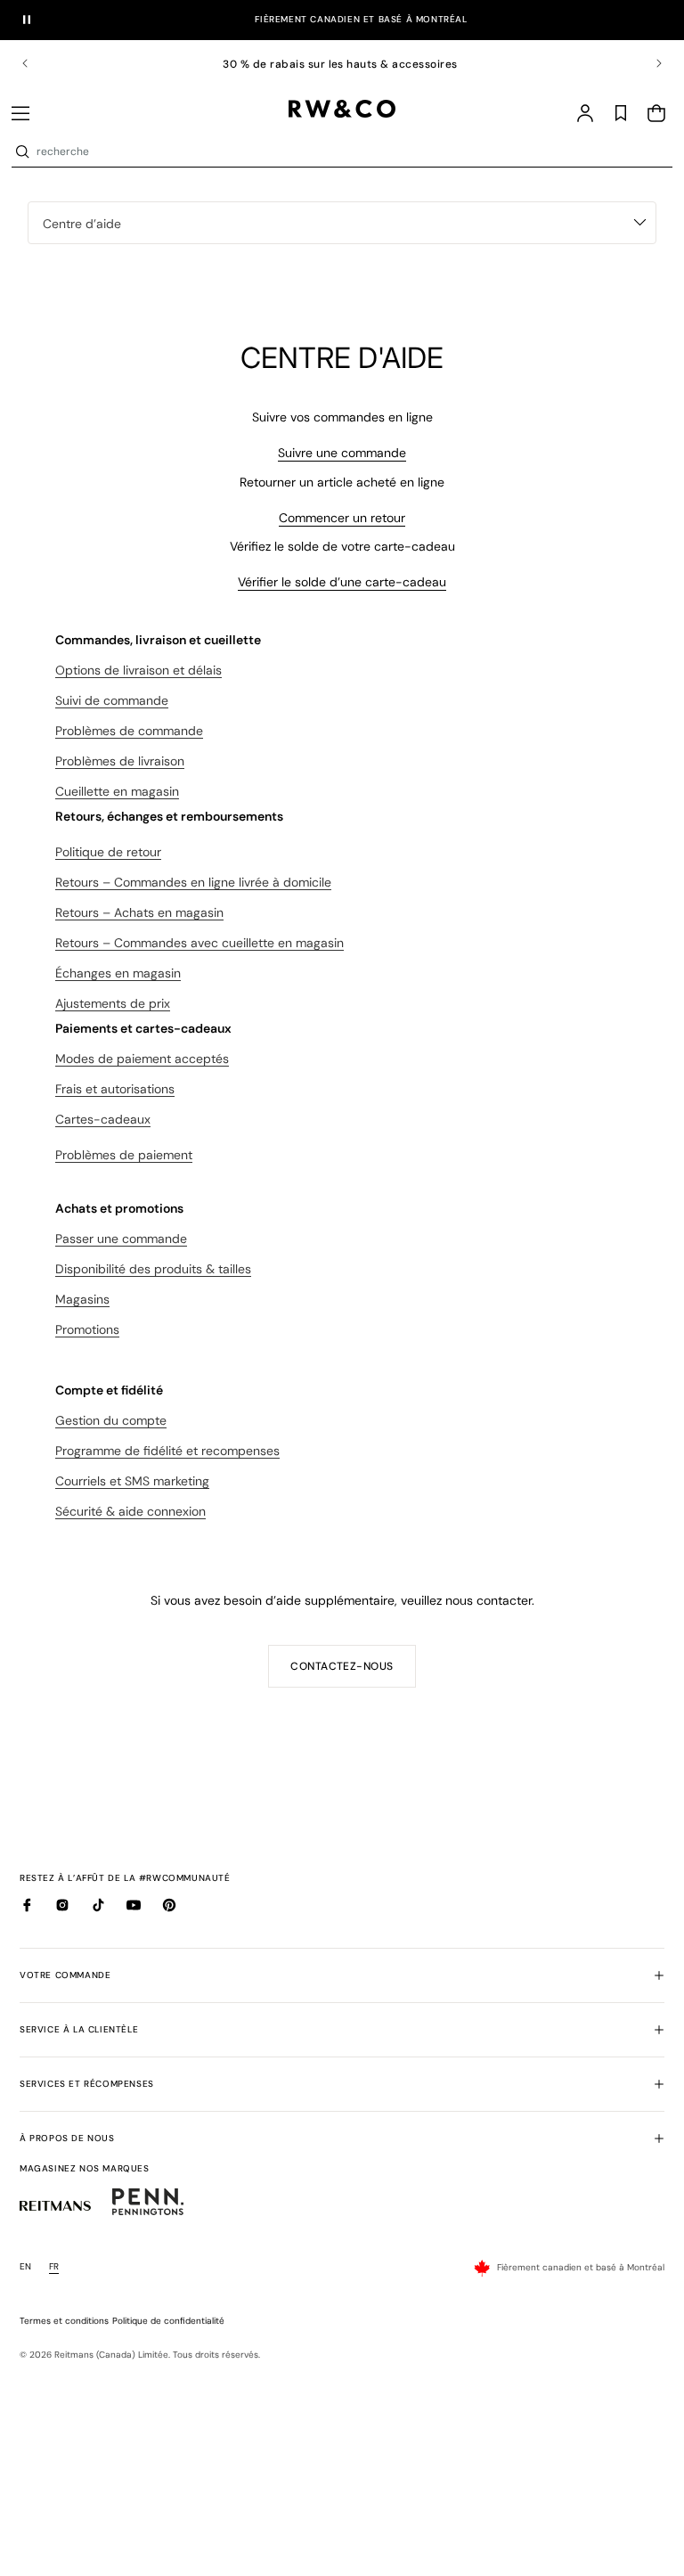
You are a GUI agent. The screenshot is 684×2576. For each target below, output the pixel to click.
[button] (20, 113)
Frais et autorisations (115, 1089)
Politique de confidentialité (168, 2321)
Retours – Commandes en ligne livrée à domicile (193, 882)
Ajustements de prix (113, 1003)
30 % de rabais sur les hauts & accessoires (342, 64)
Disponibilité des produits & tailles (153, 1269)
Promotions (87, 1329)
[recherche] (22, 151)
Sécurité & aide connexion (130, 1511)
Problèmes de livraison (120, 761)
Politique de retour (108, 852)
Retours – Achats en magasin (139, 912)
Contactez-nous (342, 1666)
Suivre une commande (342, 453)
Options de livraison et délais (138, 670)
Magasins (82, 1299)
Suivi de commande (112, 700)
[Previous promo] (37, 63)
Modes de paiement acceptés (142, 1059)
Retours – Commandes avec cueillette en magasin (199, 943)
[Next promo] (647, 63)
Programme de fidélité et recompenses (167, 1451)
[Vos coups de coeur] (621, 113)
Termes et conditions (64, 2321)
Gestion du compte (111, 1420)
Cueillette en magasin (117, 791)
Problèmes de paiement (124, 1155)
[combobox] (353, 151)
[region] (342, 64)
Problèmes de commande (129, 731)
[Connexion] (585, 113)
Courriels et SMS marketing (132, 1481)
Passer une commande (121, 1239)
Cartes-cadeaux (103, 1119)
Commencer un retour (342, 518)
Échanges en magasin (118, 973)
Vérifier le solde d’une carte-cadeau (342, 582)
